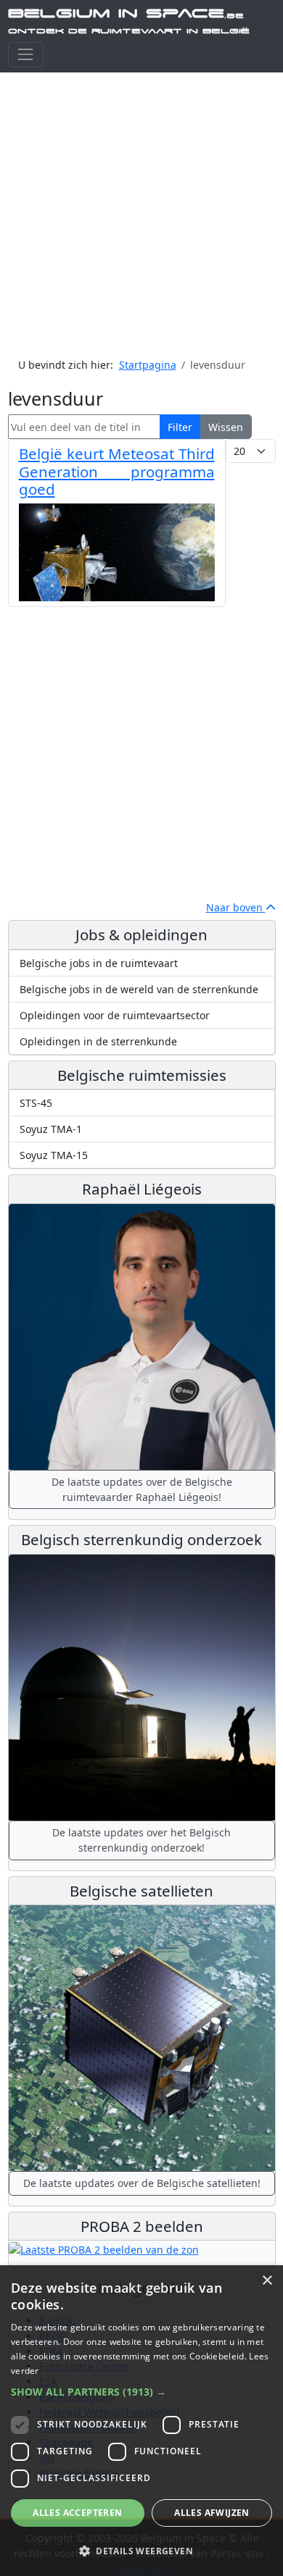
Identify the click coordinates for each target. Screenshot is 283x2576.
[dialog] (141, 2421)
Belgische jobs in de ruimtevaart (99, 963)
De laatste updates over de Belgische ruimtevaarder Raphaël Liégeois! (142, 1489)
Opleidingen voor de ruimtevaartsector (115, 1015)
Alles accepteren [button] (77, 2513)
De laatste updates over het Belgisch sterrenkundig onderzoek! (141, 1840)
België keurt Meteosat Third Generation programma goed (117, 471)
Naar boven (236, 907)
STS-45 (36, 1103)
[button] (141, 2392)
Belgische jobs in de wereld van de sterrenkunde (139, 989)
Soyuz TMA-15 (54, 1155)
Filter (180, 427)
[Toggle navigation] (26, 55)
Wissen (226, 427)
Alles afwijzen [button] (212, 2513)
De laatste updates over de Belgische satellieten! (142, 2183)
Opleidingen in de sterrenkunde (98, 1041)
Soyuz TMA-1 (51, 1129)
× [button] (267, 2281)
